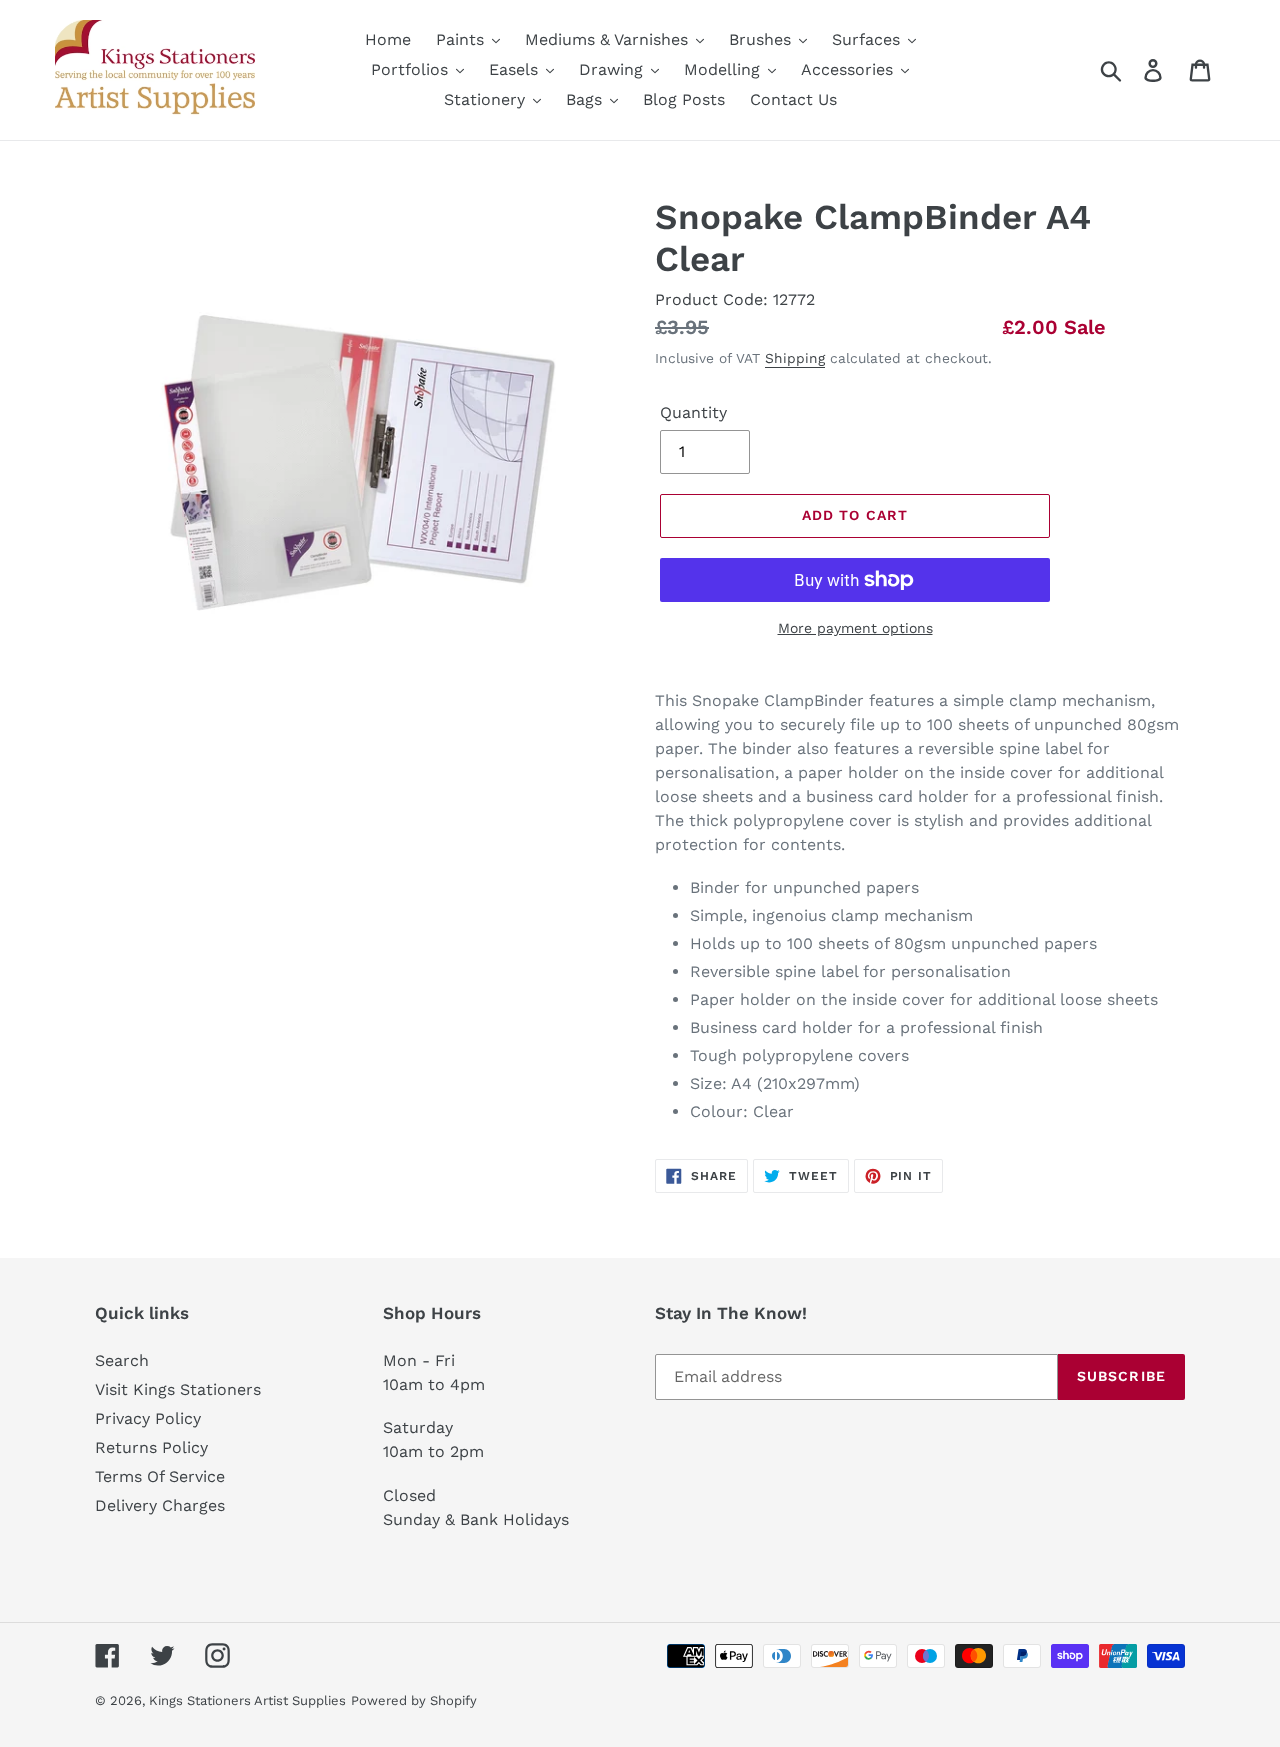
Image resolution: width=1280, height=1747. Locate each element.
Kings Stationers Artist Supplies (247, 1700)
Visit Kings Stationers (178, 1389)
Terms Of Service (160, 1476)
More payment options (855, 628)
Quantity (693, 412)
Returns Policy (151, 1447)
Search (122, 1360)
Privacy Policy (148, 1418)
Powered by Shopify (414, 1700)
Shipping (795, 358)
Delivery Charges (160, 1505)
